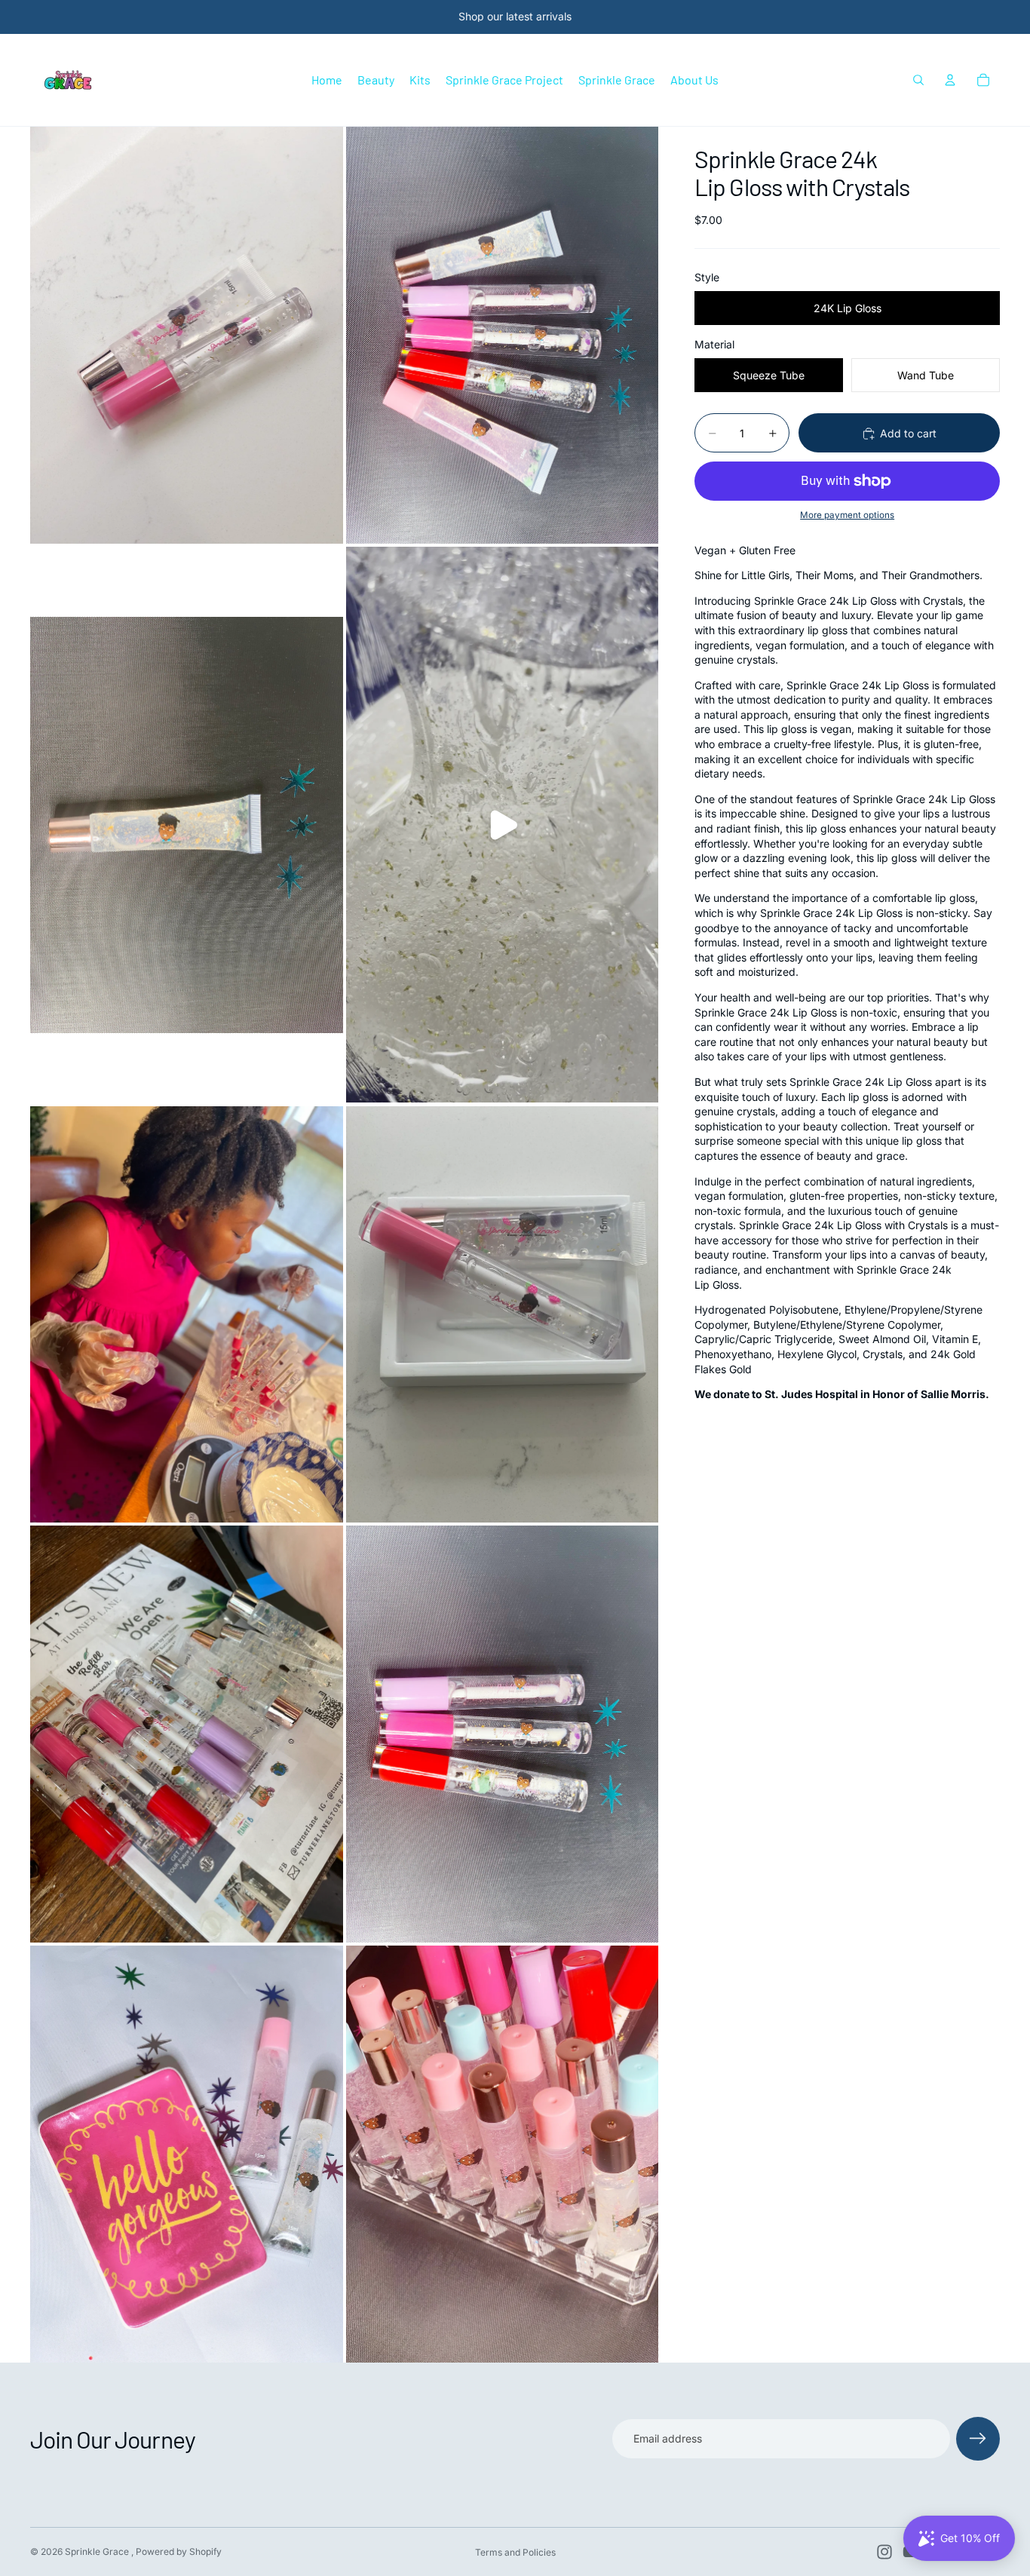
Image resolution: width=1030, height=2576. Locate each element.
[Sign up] (978, 2439)
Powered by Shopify (179, 2551)
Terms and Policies (515, 2552)
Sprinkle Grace (98, 2551)
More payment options (847, 516)
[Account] (950, 80)
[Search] (918, 80)
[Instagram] (884, 2552)
